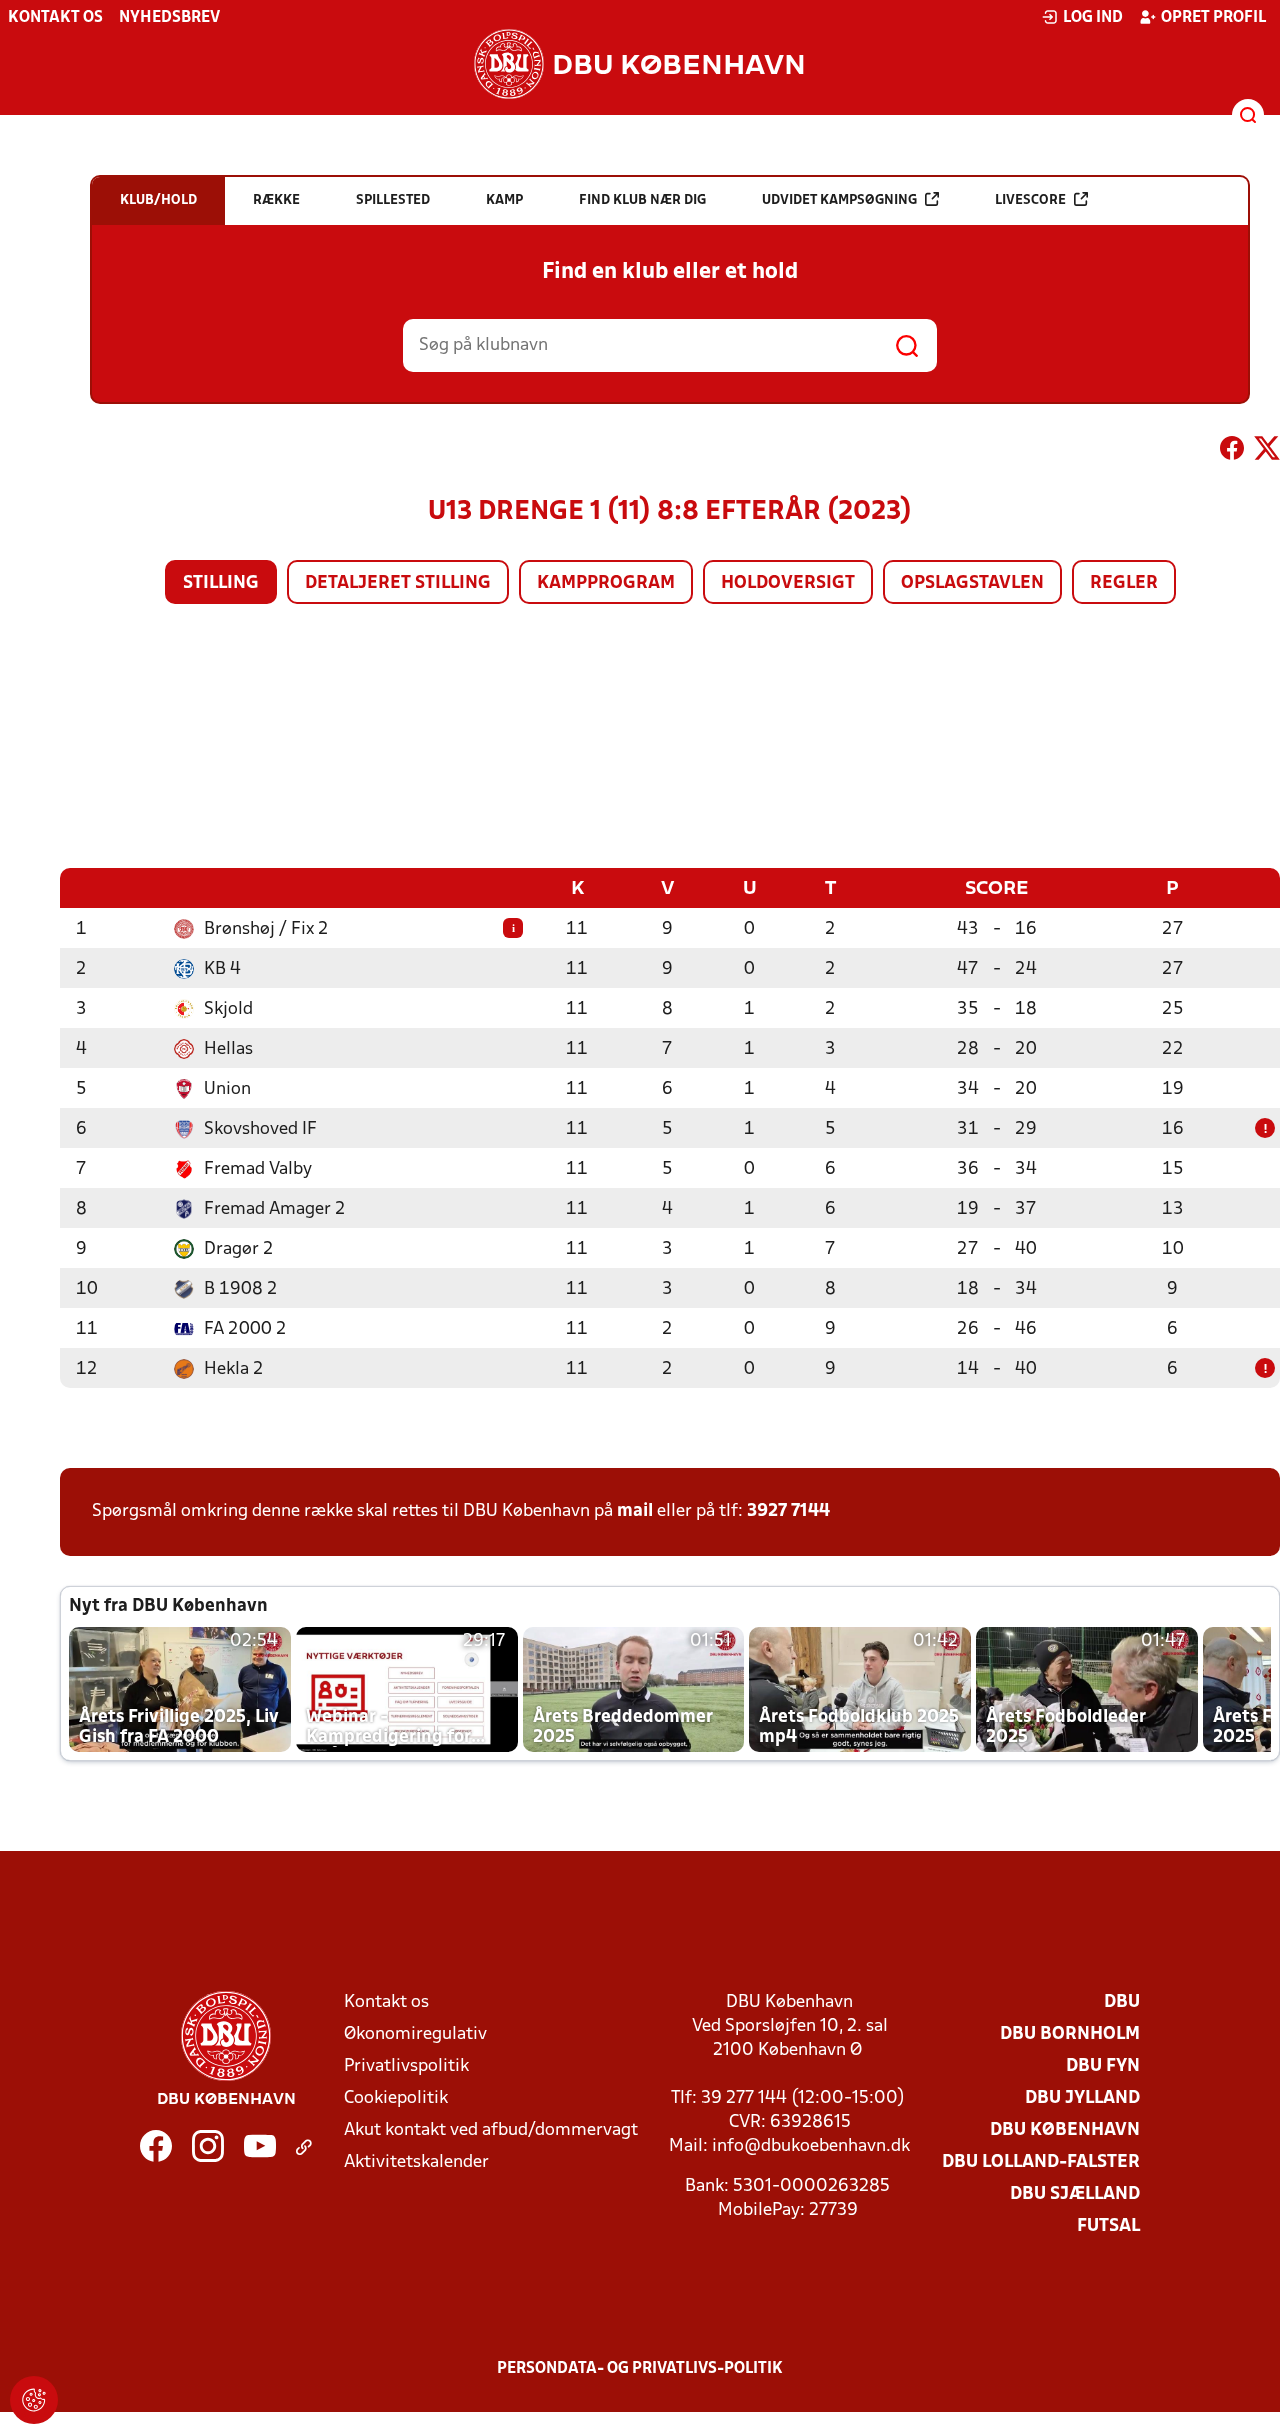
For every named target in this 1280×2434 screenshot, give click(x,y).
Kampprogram (606, 583)
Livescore (1030, 200)
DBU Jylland (1082, 2098)
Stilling (221, 583)
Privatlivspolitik (406, 2066)
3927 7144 (788, 1511)
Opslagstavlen (972, 583)
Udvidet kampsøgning (839, 200)
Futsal (1108, 2226)
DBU (1122, 2002)
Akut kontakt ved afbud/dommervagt (491, 2130)
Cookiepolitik (396, 2098)
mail (635, 1511)
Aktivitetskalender (416, 2162)
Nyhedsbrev (169, 18)
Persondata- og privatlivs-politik (640, 2369)
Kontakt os (55, 18)
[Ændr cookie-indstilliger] (34, 2400)
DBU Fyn (1103, 2066)
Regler (1124, 583)
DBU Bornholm (1070, 2034)
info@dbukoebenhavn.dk (811, 2146)
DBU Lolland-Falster (1041, 2162)
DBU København (1065, 2130)
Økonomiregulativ (415, 2034)
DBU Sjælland (1075, 2194)
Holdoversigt (788, 583)
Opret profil (1213, 18)
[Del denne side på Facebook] (1232, 452)
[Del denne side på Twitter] (1267, 452)
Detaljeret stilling (398, 583)
